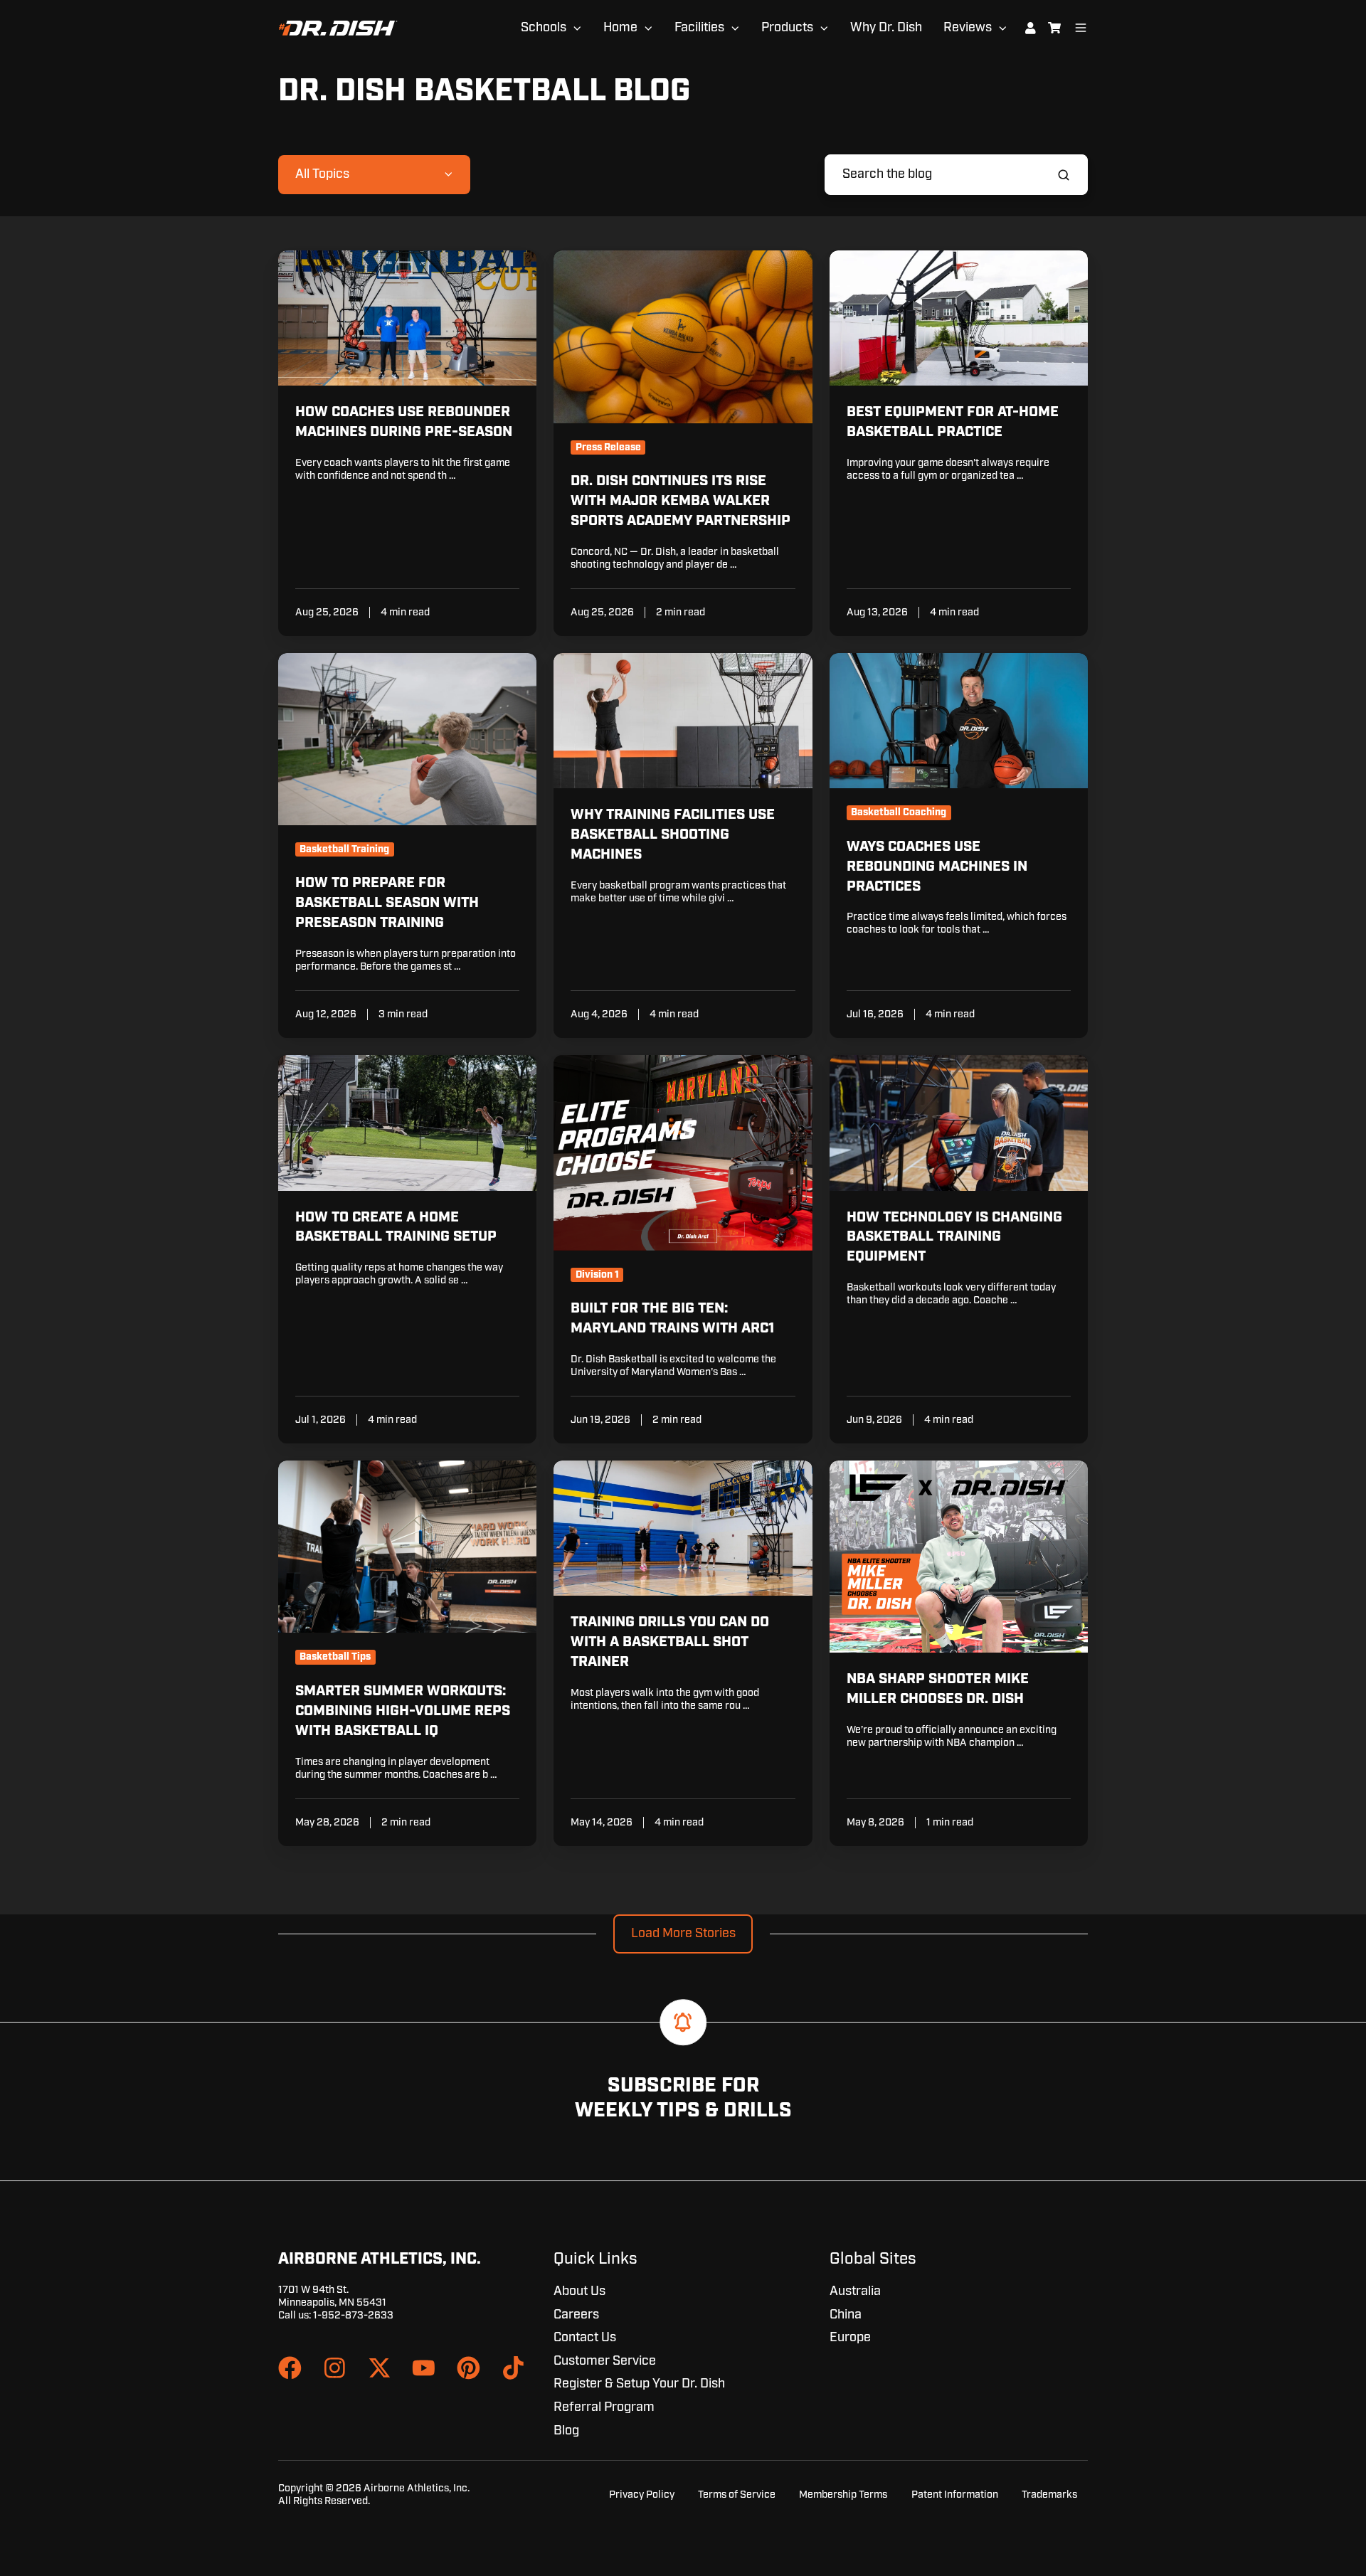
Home (620, 28)
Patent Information (955, 2495)
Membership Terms (843, 2495)
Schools (544, 28)
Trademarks (1049, 2495)
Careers (576, 2315)
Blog (566, 2431)
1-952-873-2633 (353, 2315)
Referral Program (604, 2407)
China (846, 2315)
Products (787, 28)
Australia (855, 2291)
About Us (579, 2291)
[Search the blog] (1064, 175)
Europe (850, 2338)
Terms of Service (737, 2495)
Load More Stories (683, 1934)
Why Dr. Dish (886, 28)
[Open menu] (1081, 28)
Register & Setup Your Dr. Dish (639, 2384)
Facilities (699, 28)
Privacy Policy (642, 2495)
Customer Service (605, 2361)
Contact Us (585, 2338)
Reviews (968, 28)
